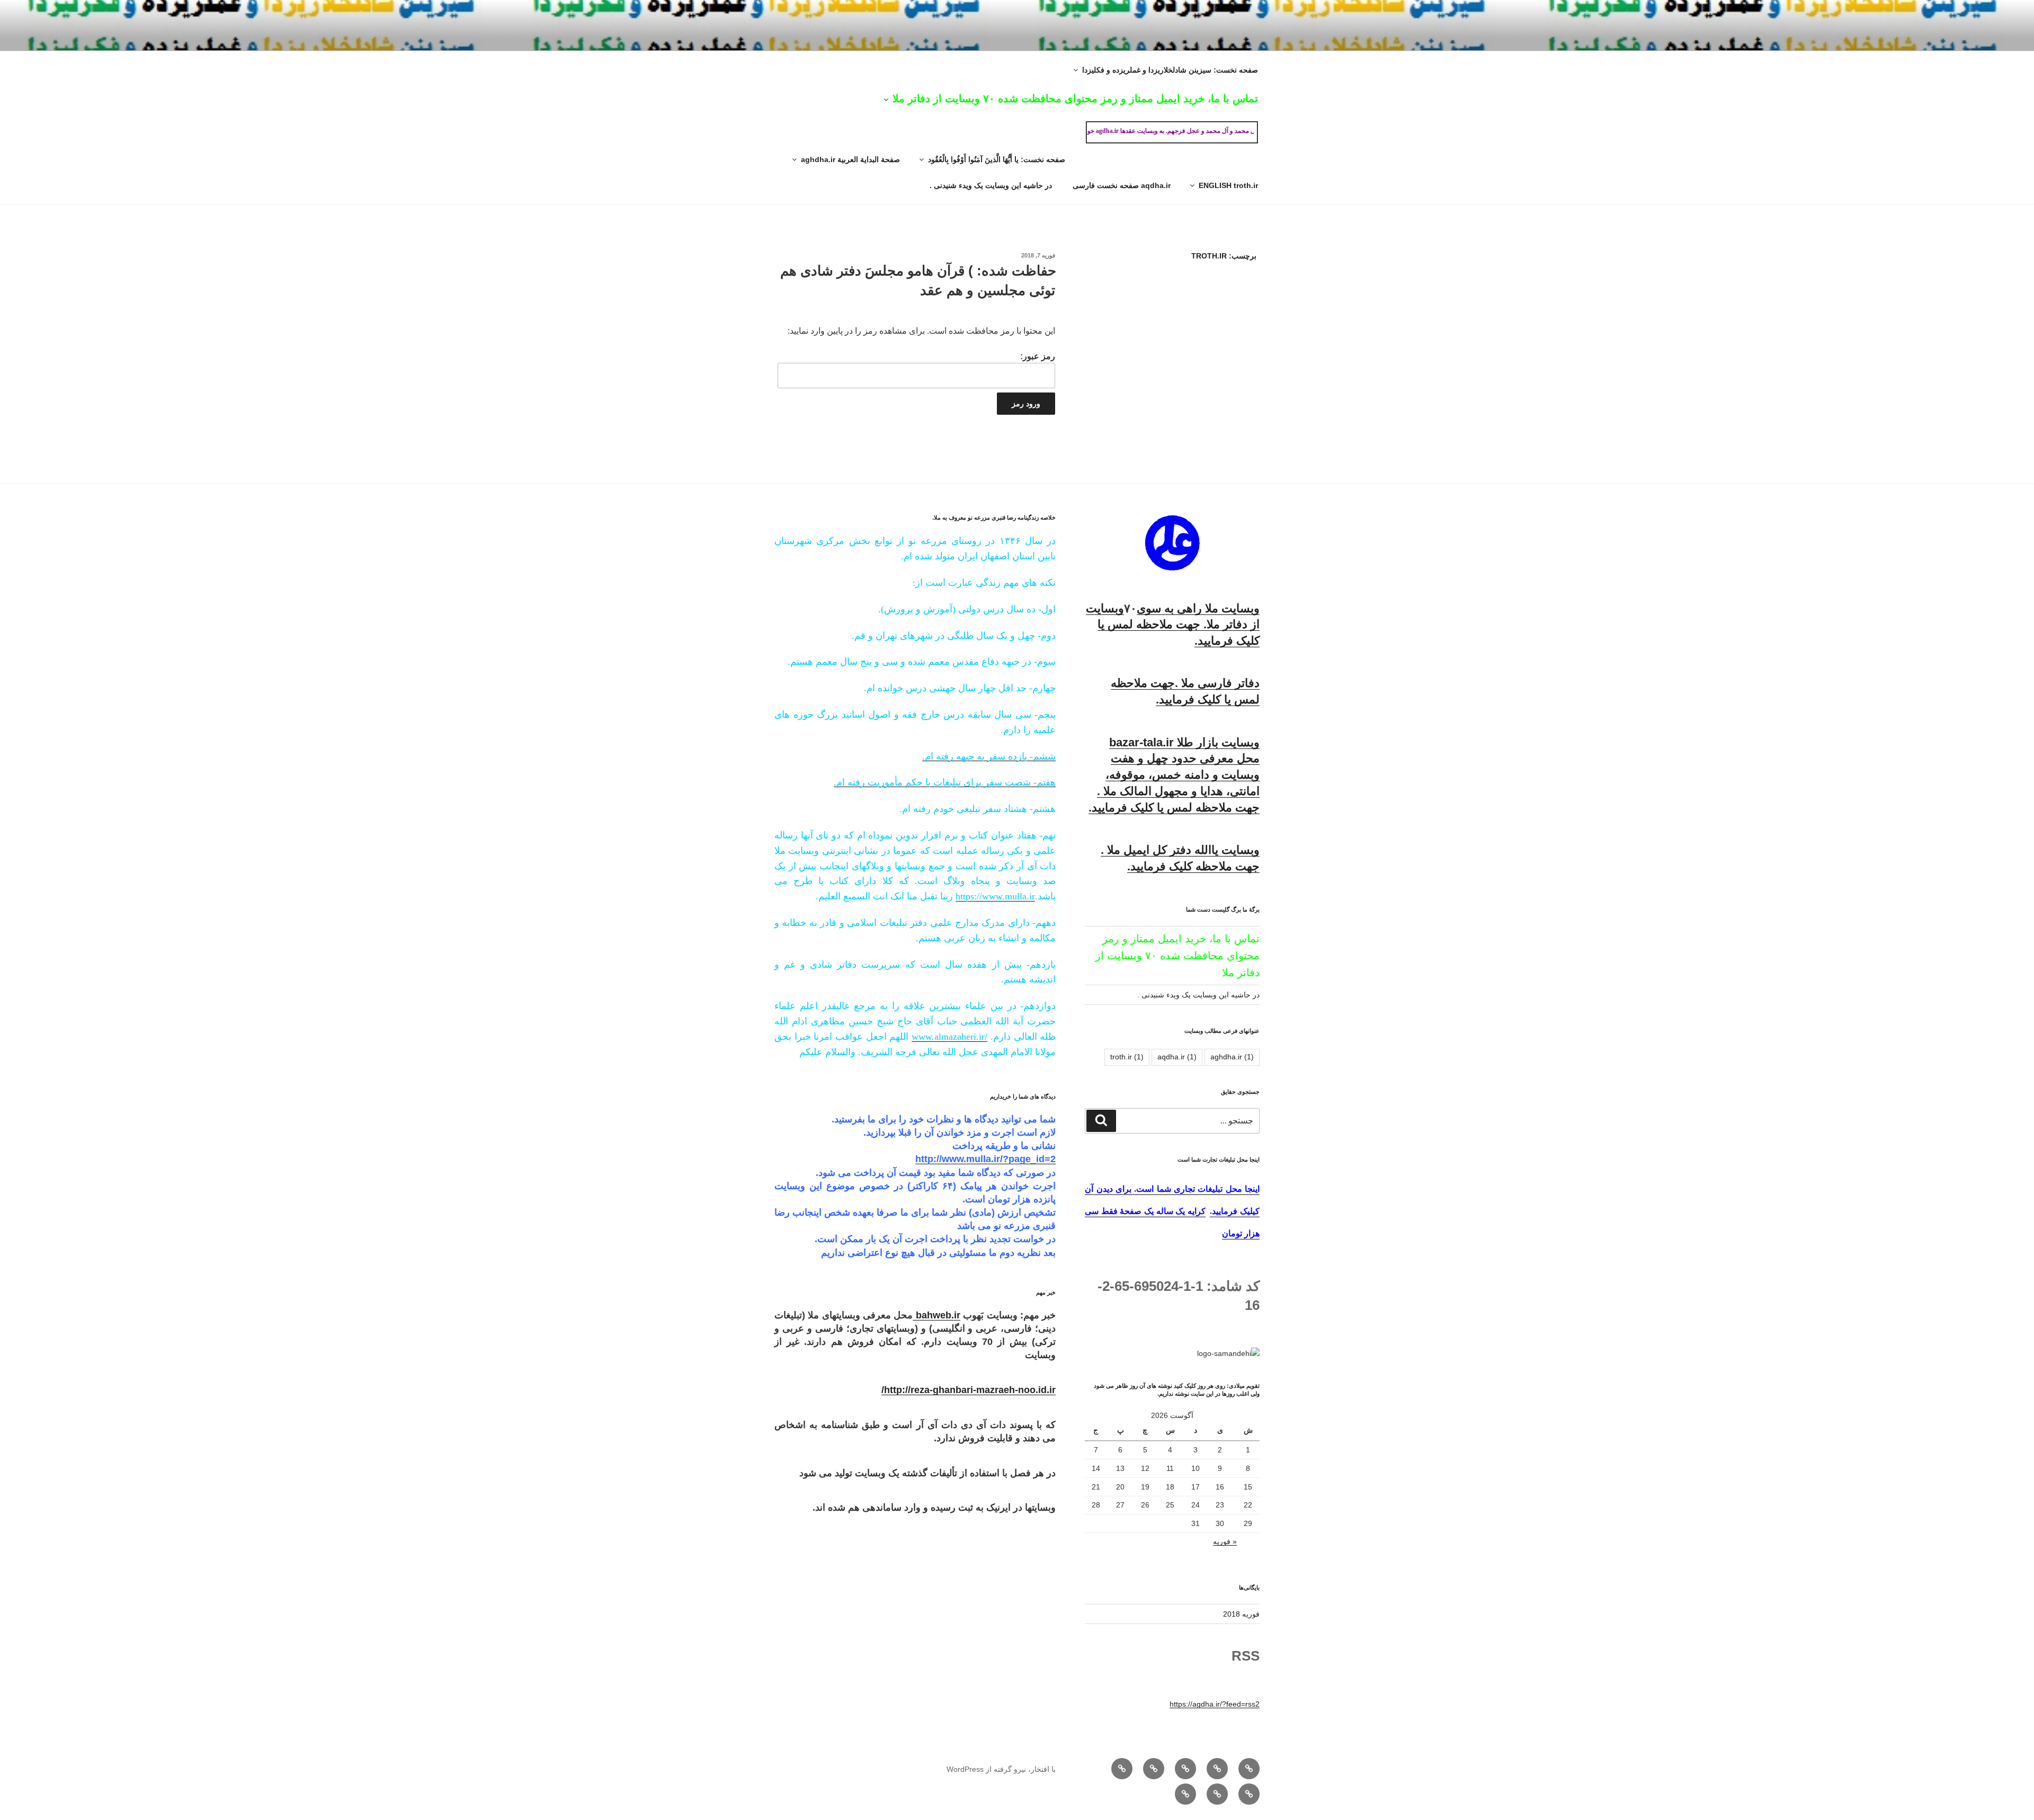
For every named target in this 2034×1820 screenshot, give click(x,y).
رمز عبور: (1038, 356)
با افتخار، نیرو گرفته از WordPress (1001, 1769)
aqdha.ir (1177, 1057)
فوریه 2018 (1241, 1614)
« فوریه (1225, 1541)
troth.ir (1127, 1057)
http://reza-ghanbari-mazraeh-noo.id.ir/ (969, 1390)
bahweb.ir (936, 1315)
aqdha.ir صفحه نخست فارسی (1122, 185)
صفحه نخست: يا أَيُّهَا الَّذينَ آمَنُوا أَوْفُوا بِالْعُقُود (997, 159)
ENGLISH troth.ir (1228, 185)
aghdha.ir (1232, 1057)
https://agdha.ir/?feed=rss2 (1215, 1704)
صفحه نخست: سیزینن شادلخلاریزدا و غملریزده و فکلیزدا (1170, 70)
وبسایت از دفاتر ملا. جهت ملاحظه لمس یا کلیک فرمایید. (1173, 625)
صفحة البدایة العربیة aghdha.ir (850, 159)
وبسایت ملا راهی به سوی (1198, 608)
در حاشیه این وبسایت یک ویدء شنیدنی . (991, 185)
